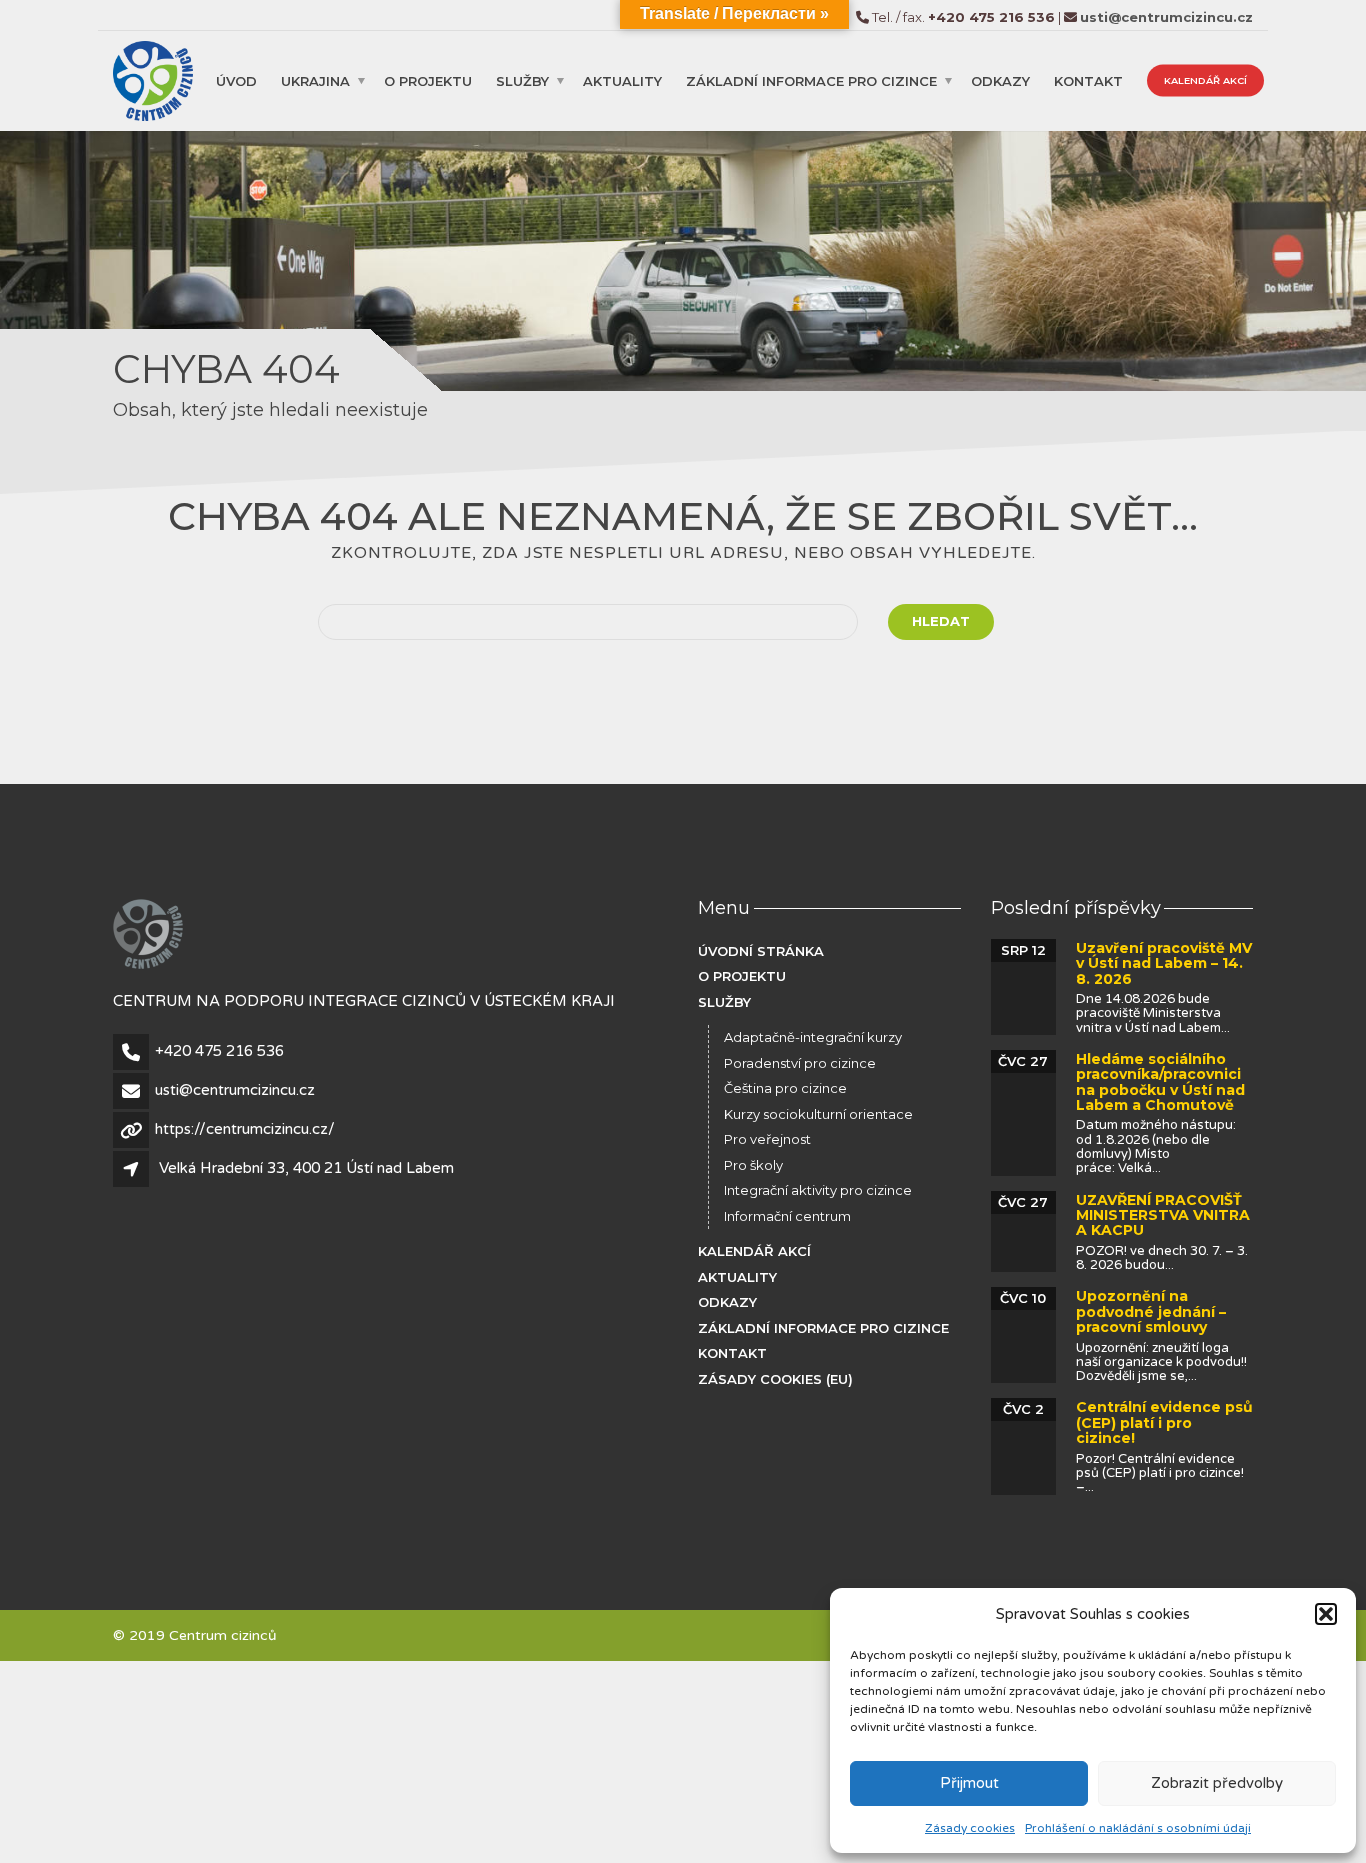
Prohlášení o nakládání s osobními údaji (1138, 1828)
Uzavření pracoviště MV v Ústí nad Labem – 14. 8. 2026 (1164, 963)
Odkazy (1000, 80)
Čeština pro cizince (785, 1088)
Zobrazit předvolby (1217, 1783)
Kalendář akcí (1205, 79)
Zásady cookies (970, 1828)
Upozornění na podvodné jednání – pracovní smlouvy (1151, 1311)
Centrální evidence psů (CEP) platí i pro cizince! (1164, 1422)
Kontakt (1088, 80)
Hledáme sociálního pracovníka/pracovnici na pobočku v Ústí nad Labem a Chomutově (1160, 1082)
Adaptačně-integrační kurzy (813, 1037)
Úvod (236, 80)
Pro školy (753, 1165)
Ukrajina (315, 80)
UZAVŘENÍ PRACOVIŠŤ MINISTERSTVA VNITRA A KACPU (1163, 1215)
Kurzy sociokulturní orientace (818, 1114)
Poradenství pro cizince (800, 1063)
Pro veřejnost (767, 1139)
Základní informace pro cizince (811, 80)
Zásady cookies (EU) (775, 1379)
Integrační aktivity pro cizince (818, 1190)
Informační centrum (787, 1216)
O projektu (428, 80)
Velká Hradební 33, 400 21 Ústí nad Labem (306, 1168)
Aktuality (622, 80)
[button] (1326, 1614)
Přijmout (969, 1783)
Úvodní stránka (761, 951)
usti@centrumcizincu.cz (235, 1090)
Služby (522, 80)
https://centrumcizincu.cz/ (245, 1129)
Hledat (941, 621)
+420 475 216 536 (219, 1051)
